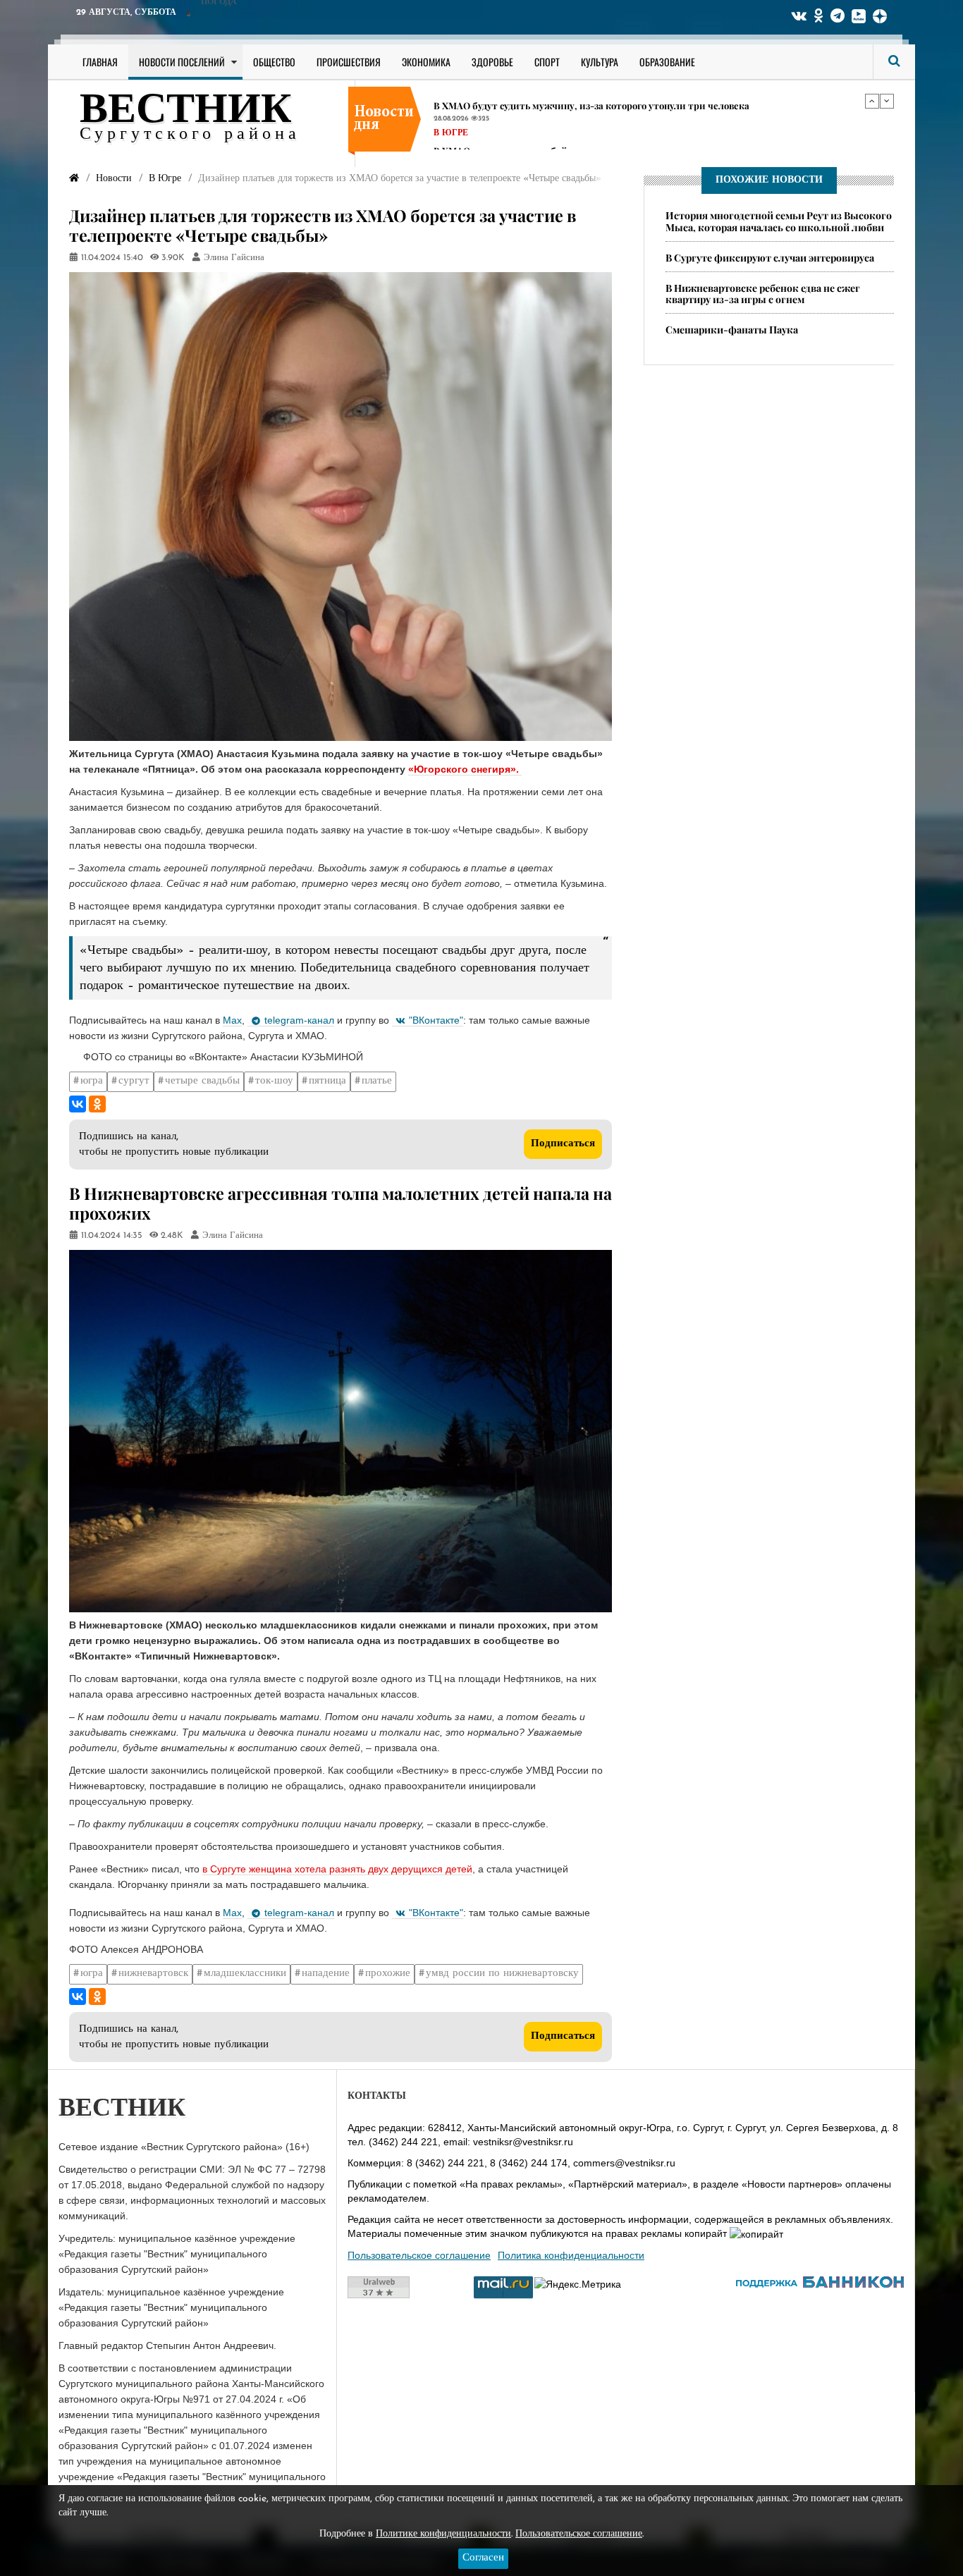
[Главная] (74, 179)
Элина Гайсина (234, 258)
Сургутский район (480, 123)
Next (887, 101)
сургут (134, 1081)
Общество (274, 62)
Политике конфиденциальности (443, 2534)
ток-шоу (274, 1081)
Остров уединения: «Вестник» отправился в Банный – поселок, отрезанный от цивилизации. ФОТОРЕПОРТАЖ (646, 145)
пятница (327, 1081)
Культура (600, 62)
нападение (326, 1974)
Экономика (426, 62)
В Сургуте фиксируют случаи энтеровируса (770, 258)
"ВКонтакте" (436, 1020)
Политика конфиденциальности (571, 2255)
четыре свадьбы (202, 1081)
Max (232, 1020)
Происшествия (349, 62)
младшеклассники (245, 1974)
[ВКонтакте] (78, 1104)
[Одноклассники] (97, 1104)
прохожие (388, 1974)
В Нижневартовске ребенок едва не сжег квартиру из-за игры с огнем (763, 294)
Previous (872, 101)
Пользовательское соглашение (419, 2255)
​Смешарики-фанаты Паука (732, 330)
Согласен (483, 2558)
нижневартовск (153, 1974)
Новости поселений (182, 62)
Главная (100, 62)
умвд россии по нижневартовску (502, 1974)
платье (377, 1081)
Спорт (547, 62)
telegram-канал (299, 1020)
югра (92, 1081)
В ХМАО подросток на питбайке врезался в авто (542, 95)
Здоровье (492, 62)
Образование (667, 62)
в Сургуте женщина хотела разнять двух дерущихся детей (337, 1869)
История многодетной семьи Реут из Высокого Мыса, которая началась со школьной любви (779, 221)
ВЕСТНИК (186, 111)
